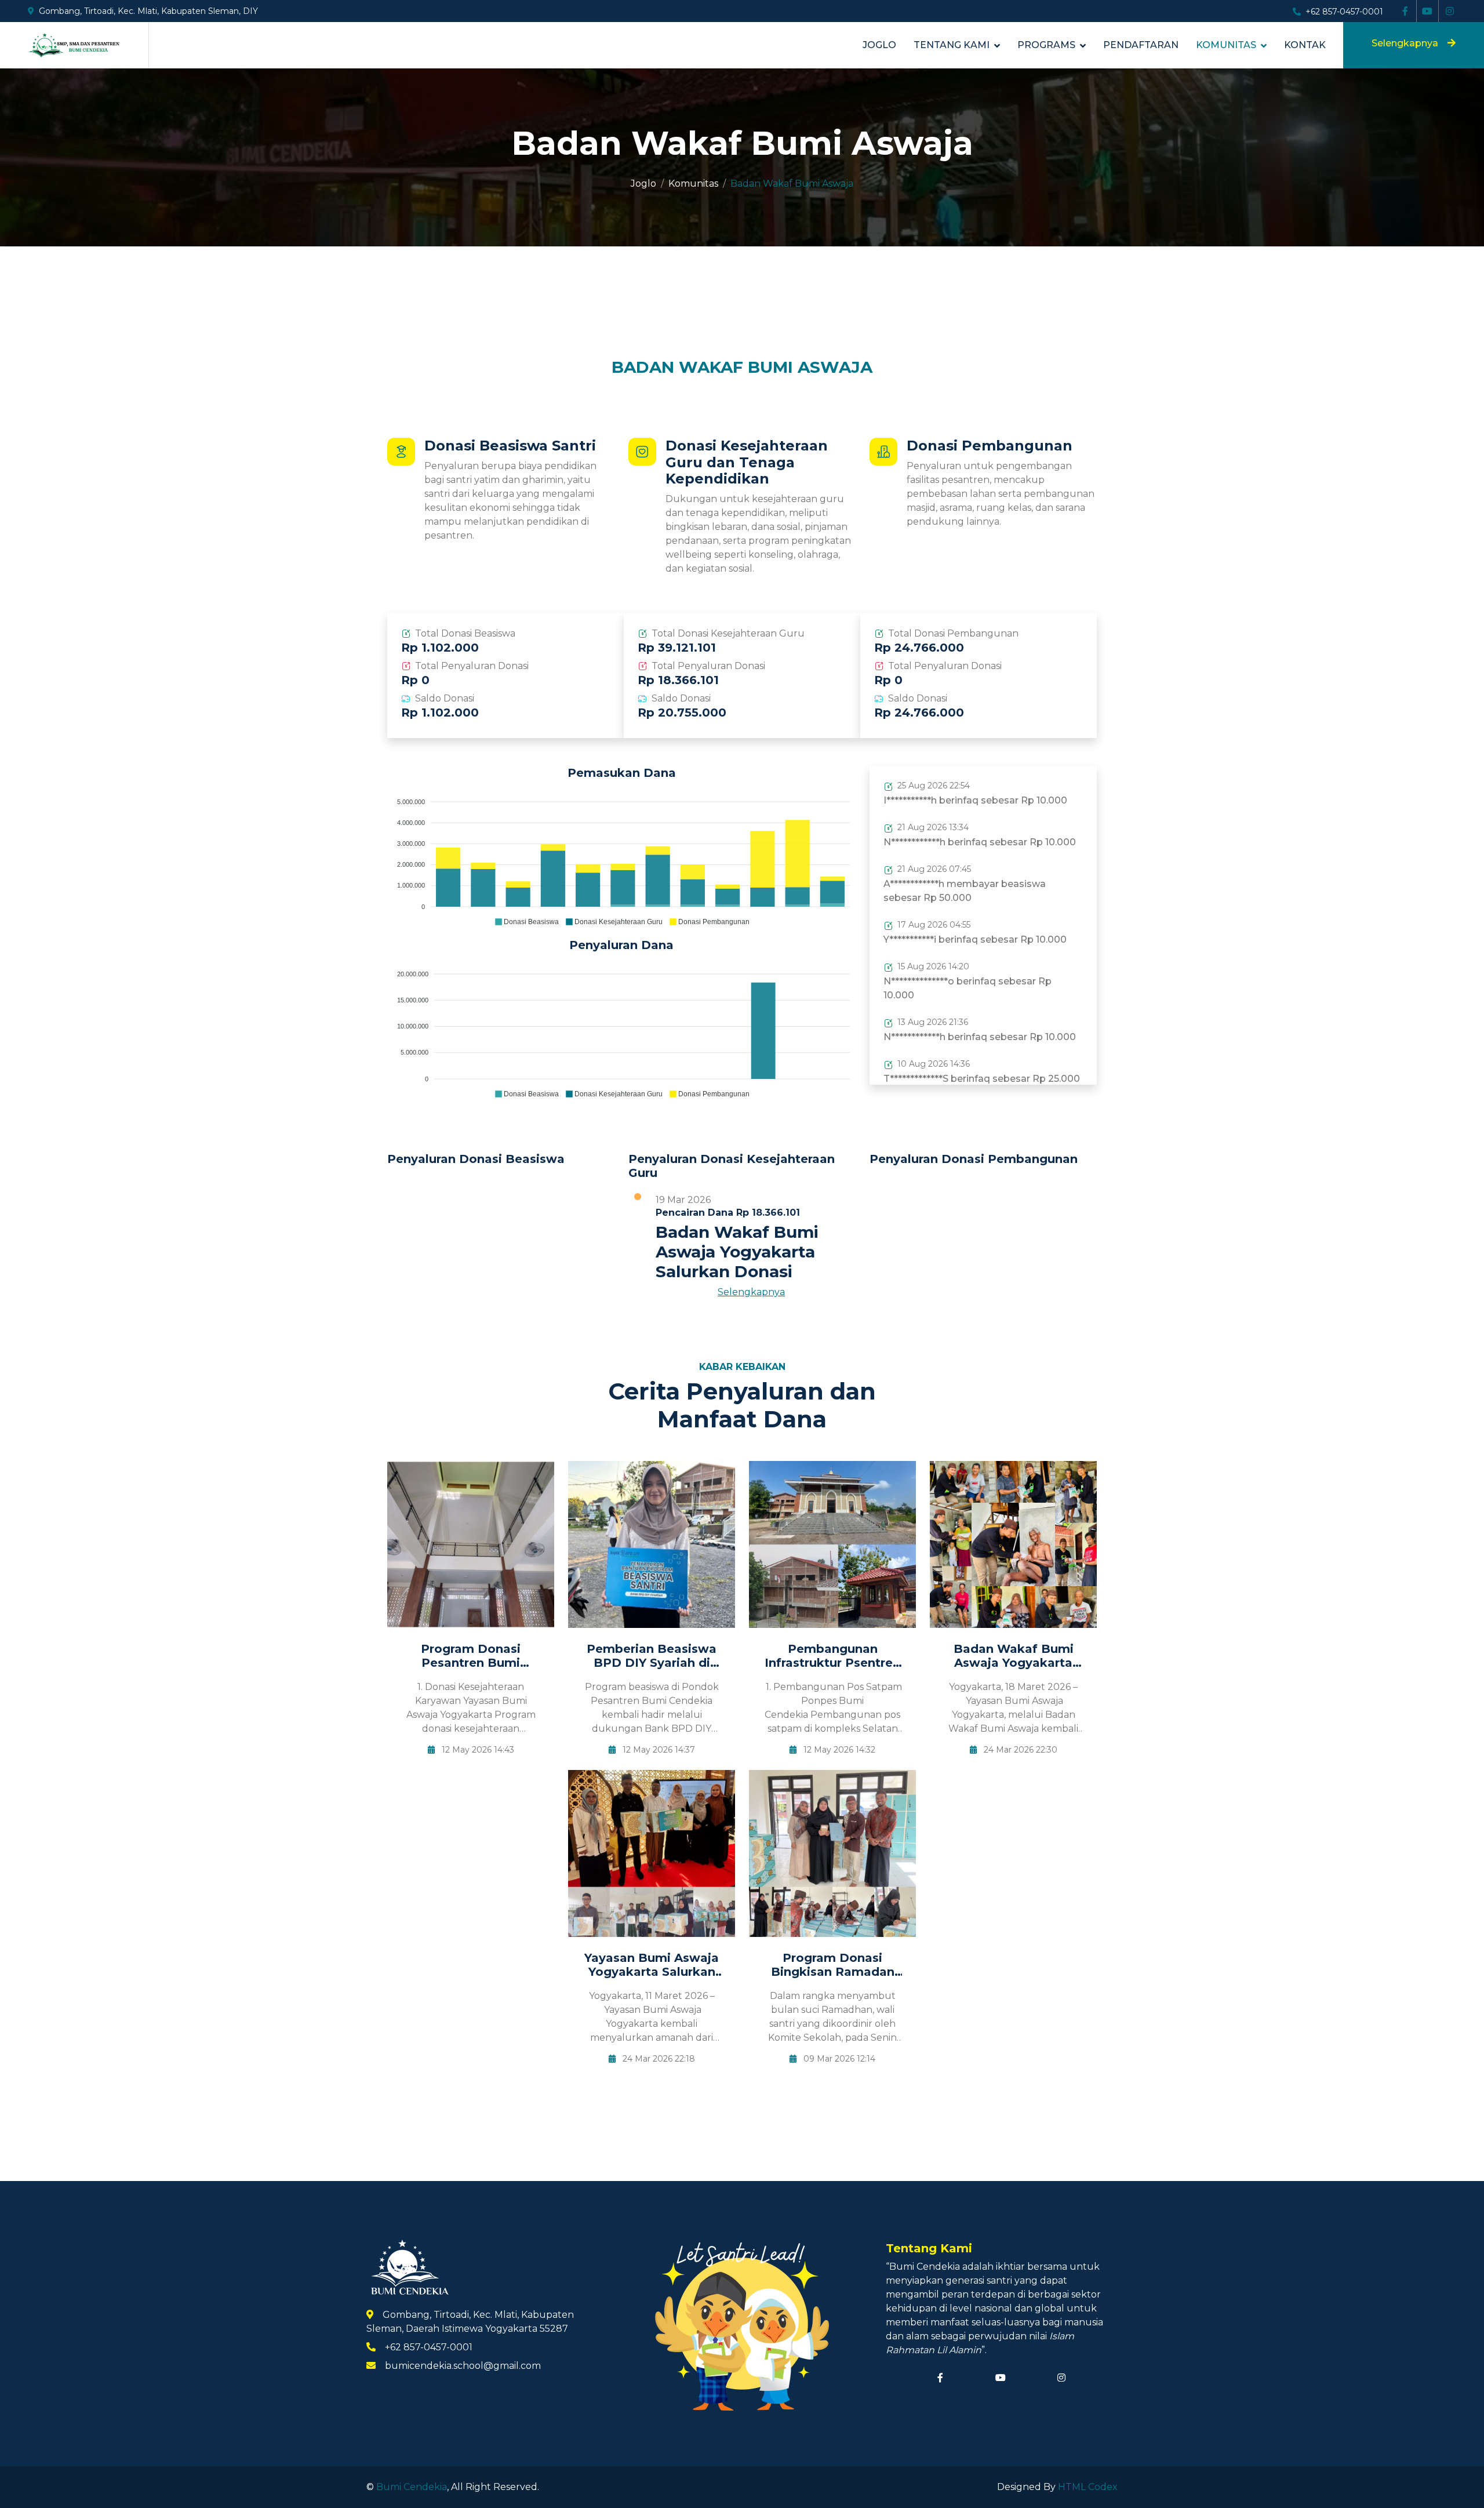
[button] (526, 922)
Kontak (1305, 45)
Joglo (879, 45)
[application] (621, 857)
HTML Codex (1088, 2487)
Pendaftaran (1141, 45)
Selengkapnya (1405, 43)
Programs (1046, 45)
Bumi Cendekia (412, 2487)
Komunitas (1226, 45)
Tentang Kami (952, 45)
